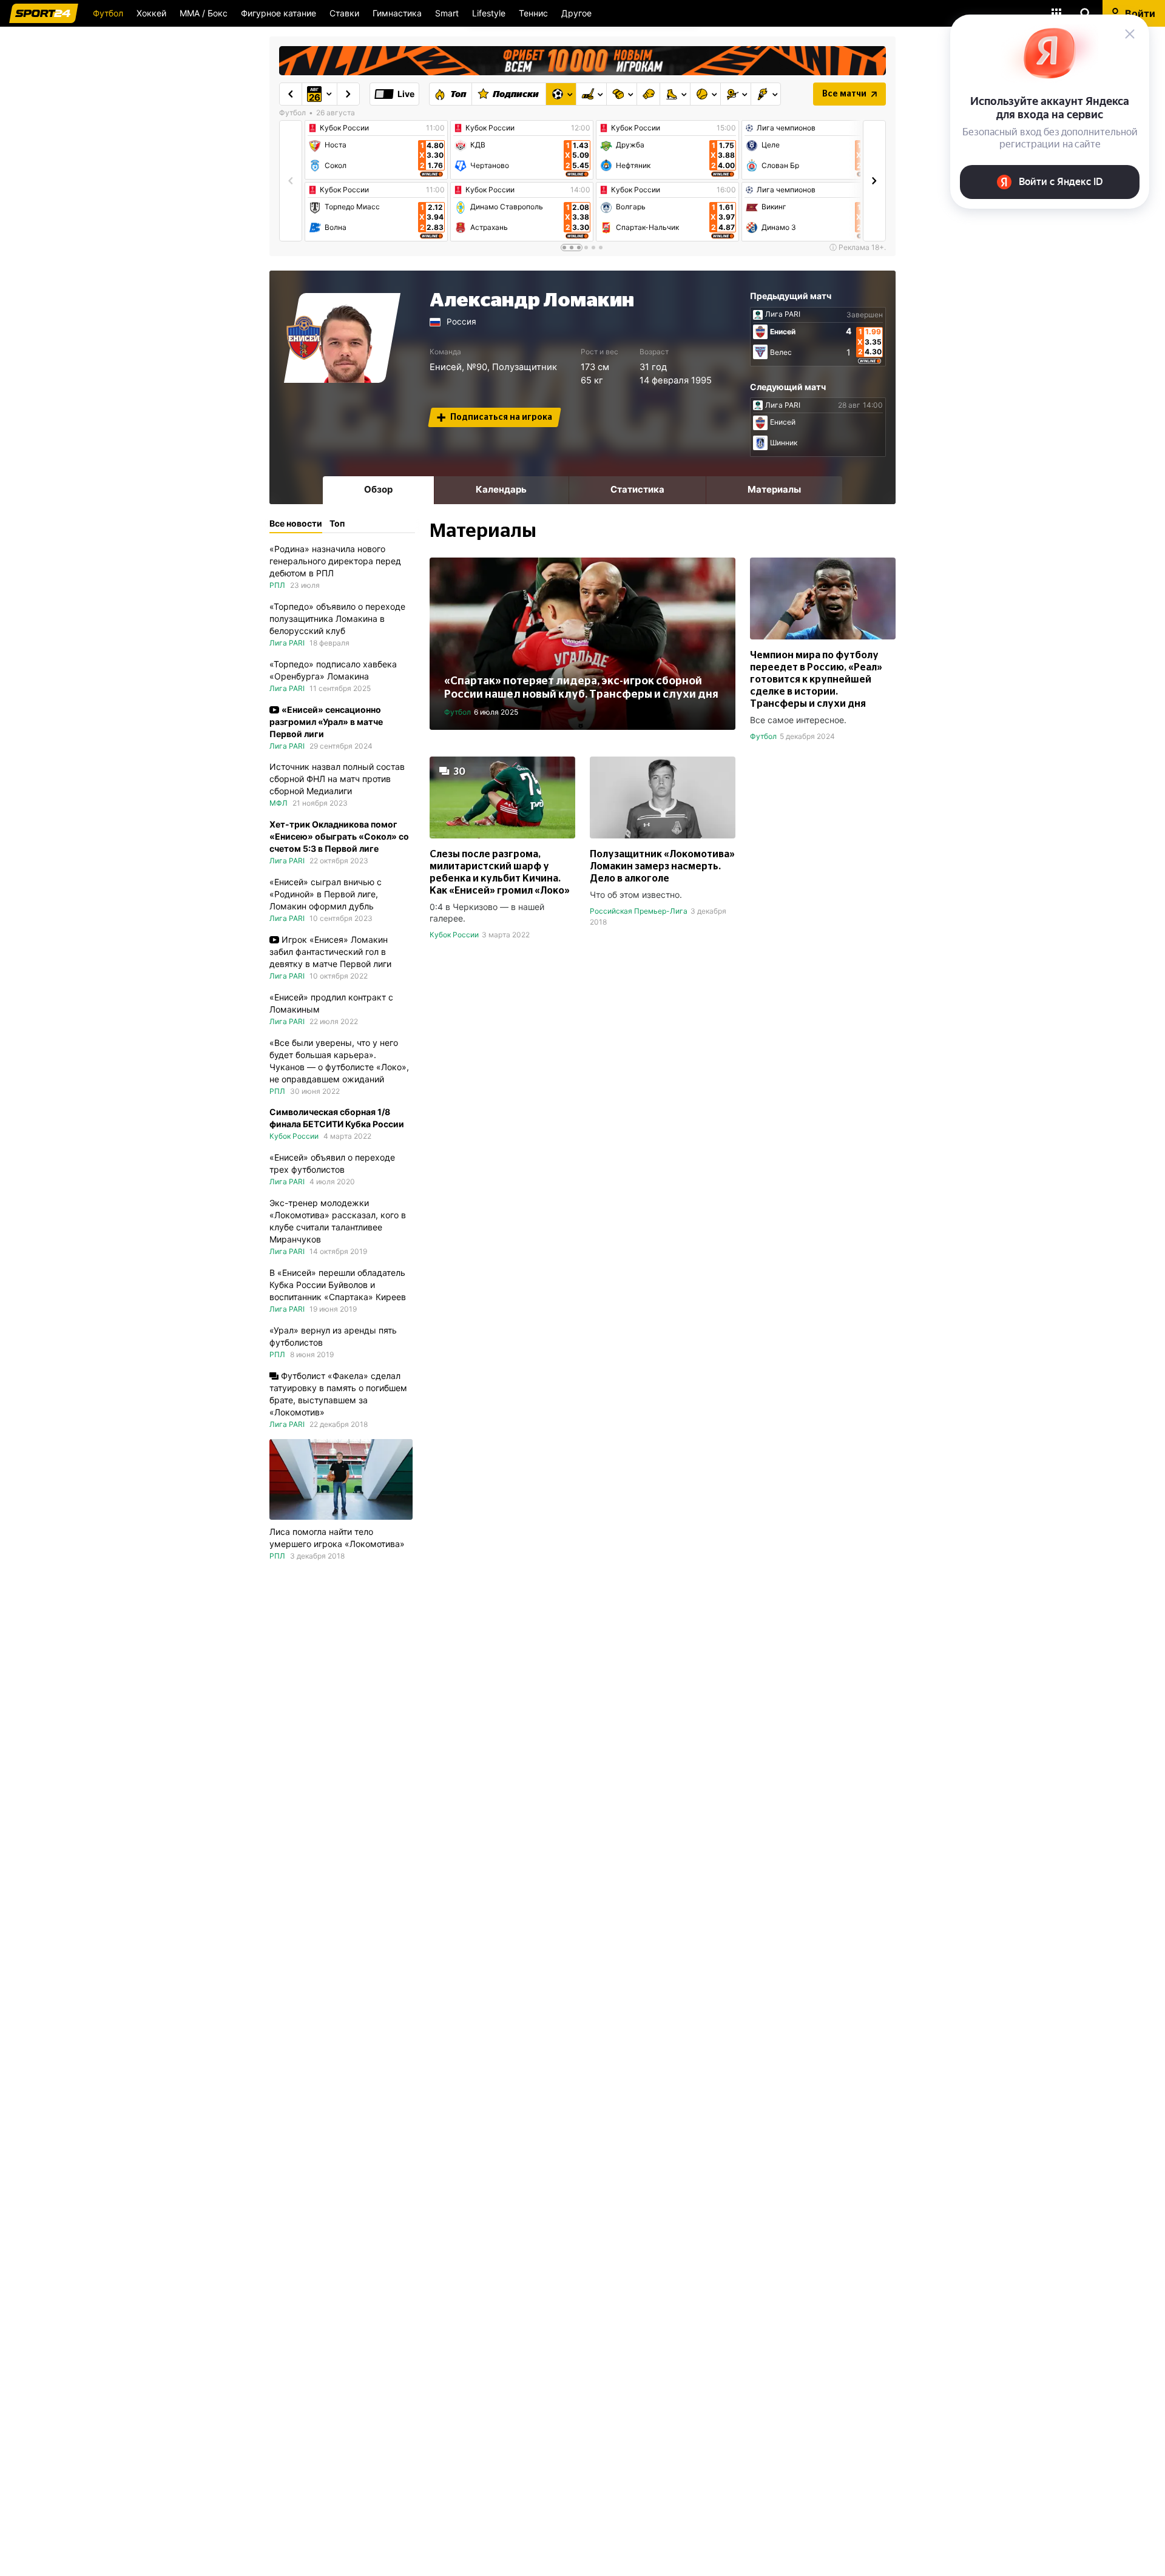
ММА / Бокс (204, 13)
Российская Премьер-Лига (639, 911)
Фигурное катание (279, 13)
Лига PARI (783, 314)
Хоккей (151, 13)
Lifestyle (489, 13)
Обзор (378, 489)
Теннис (533, 13)
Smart (447, 13)
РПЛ (277, 585)
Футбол (108, 13)
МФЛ (279, 803)
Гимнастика (397, 13)
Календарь (501, 489)
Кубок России (344, 128)
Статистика (637, 489)
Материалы (774, 489)
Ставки (344, 13)
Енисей (446, 367)
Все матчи (844, 94)
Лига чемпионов (786, 128)
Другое (576, 13)
